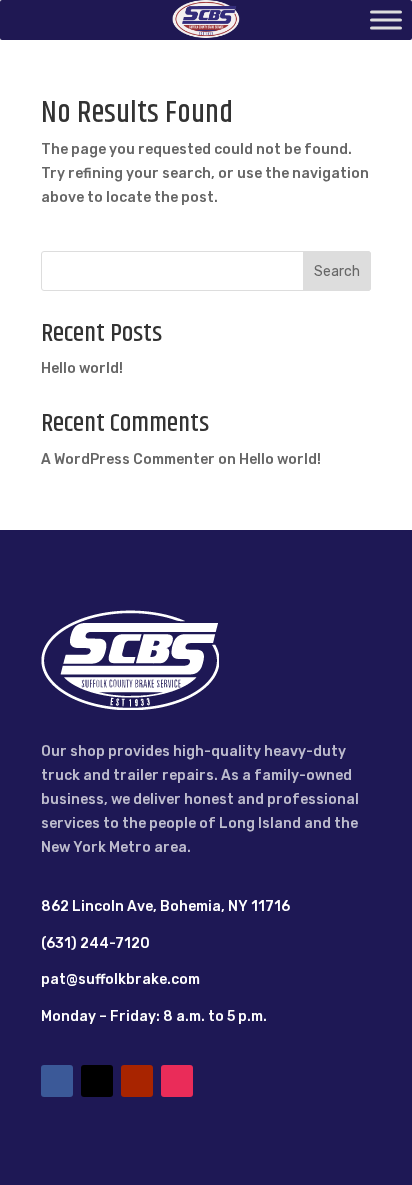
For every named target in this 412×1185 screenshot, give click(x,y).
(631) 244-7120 (95, 943)
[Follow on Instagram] (177, 1081)
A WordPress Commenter (128, 459)
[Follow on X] (97, 1081)
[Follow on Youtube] (137, 1081)
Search (337, 271)
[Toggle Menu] (386, 19)
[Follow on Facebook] (57, 1081)
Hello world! (82, 368)
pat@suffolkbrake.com (120, 979)
